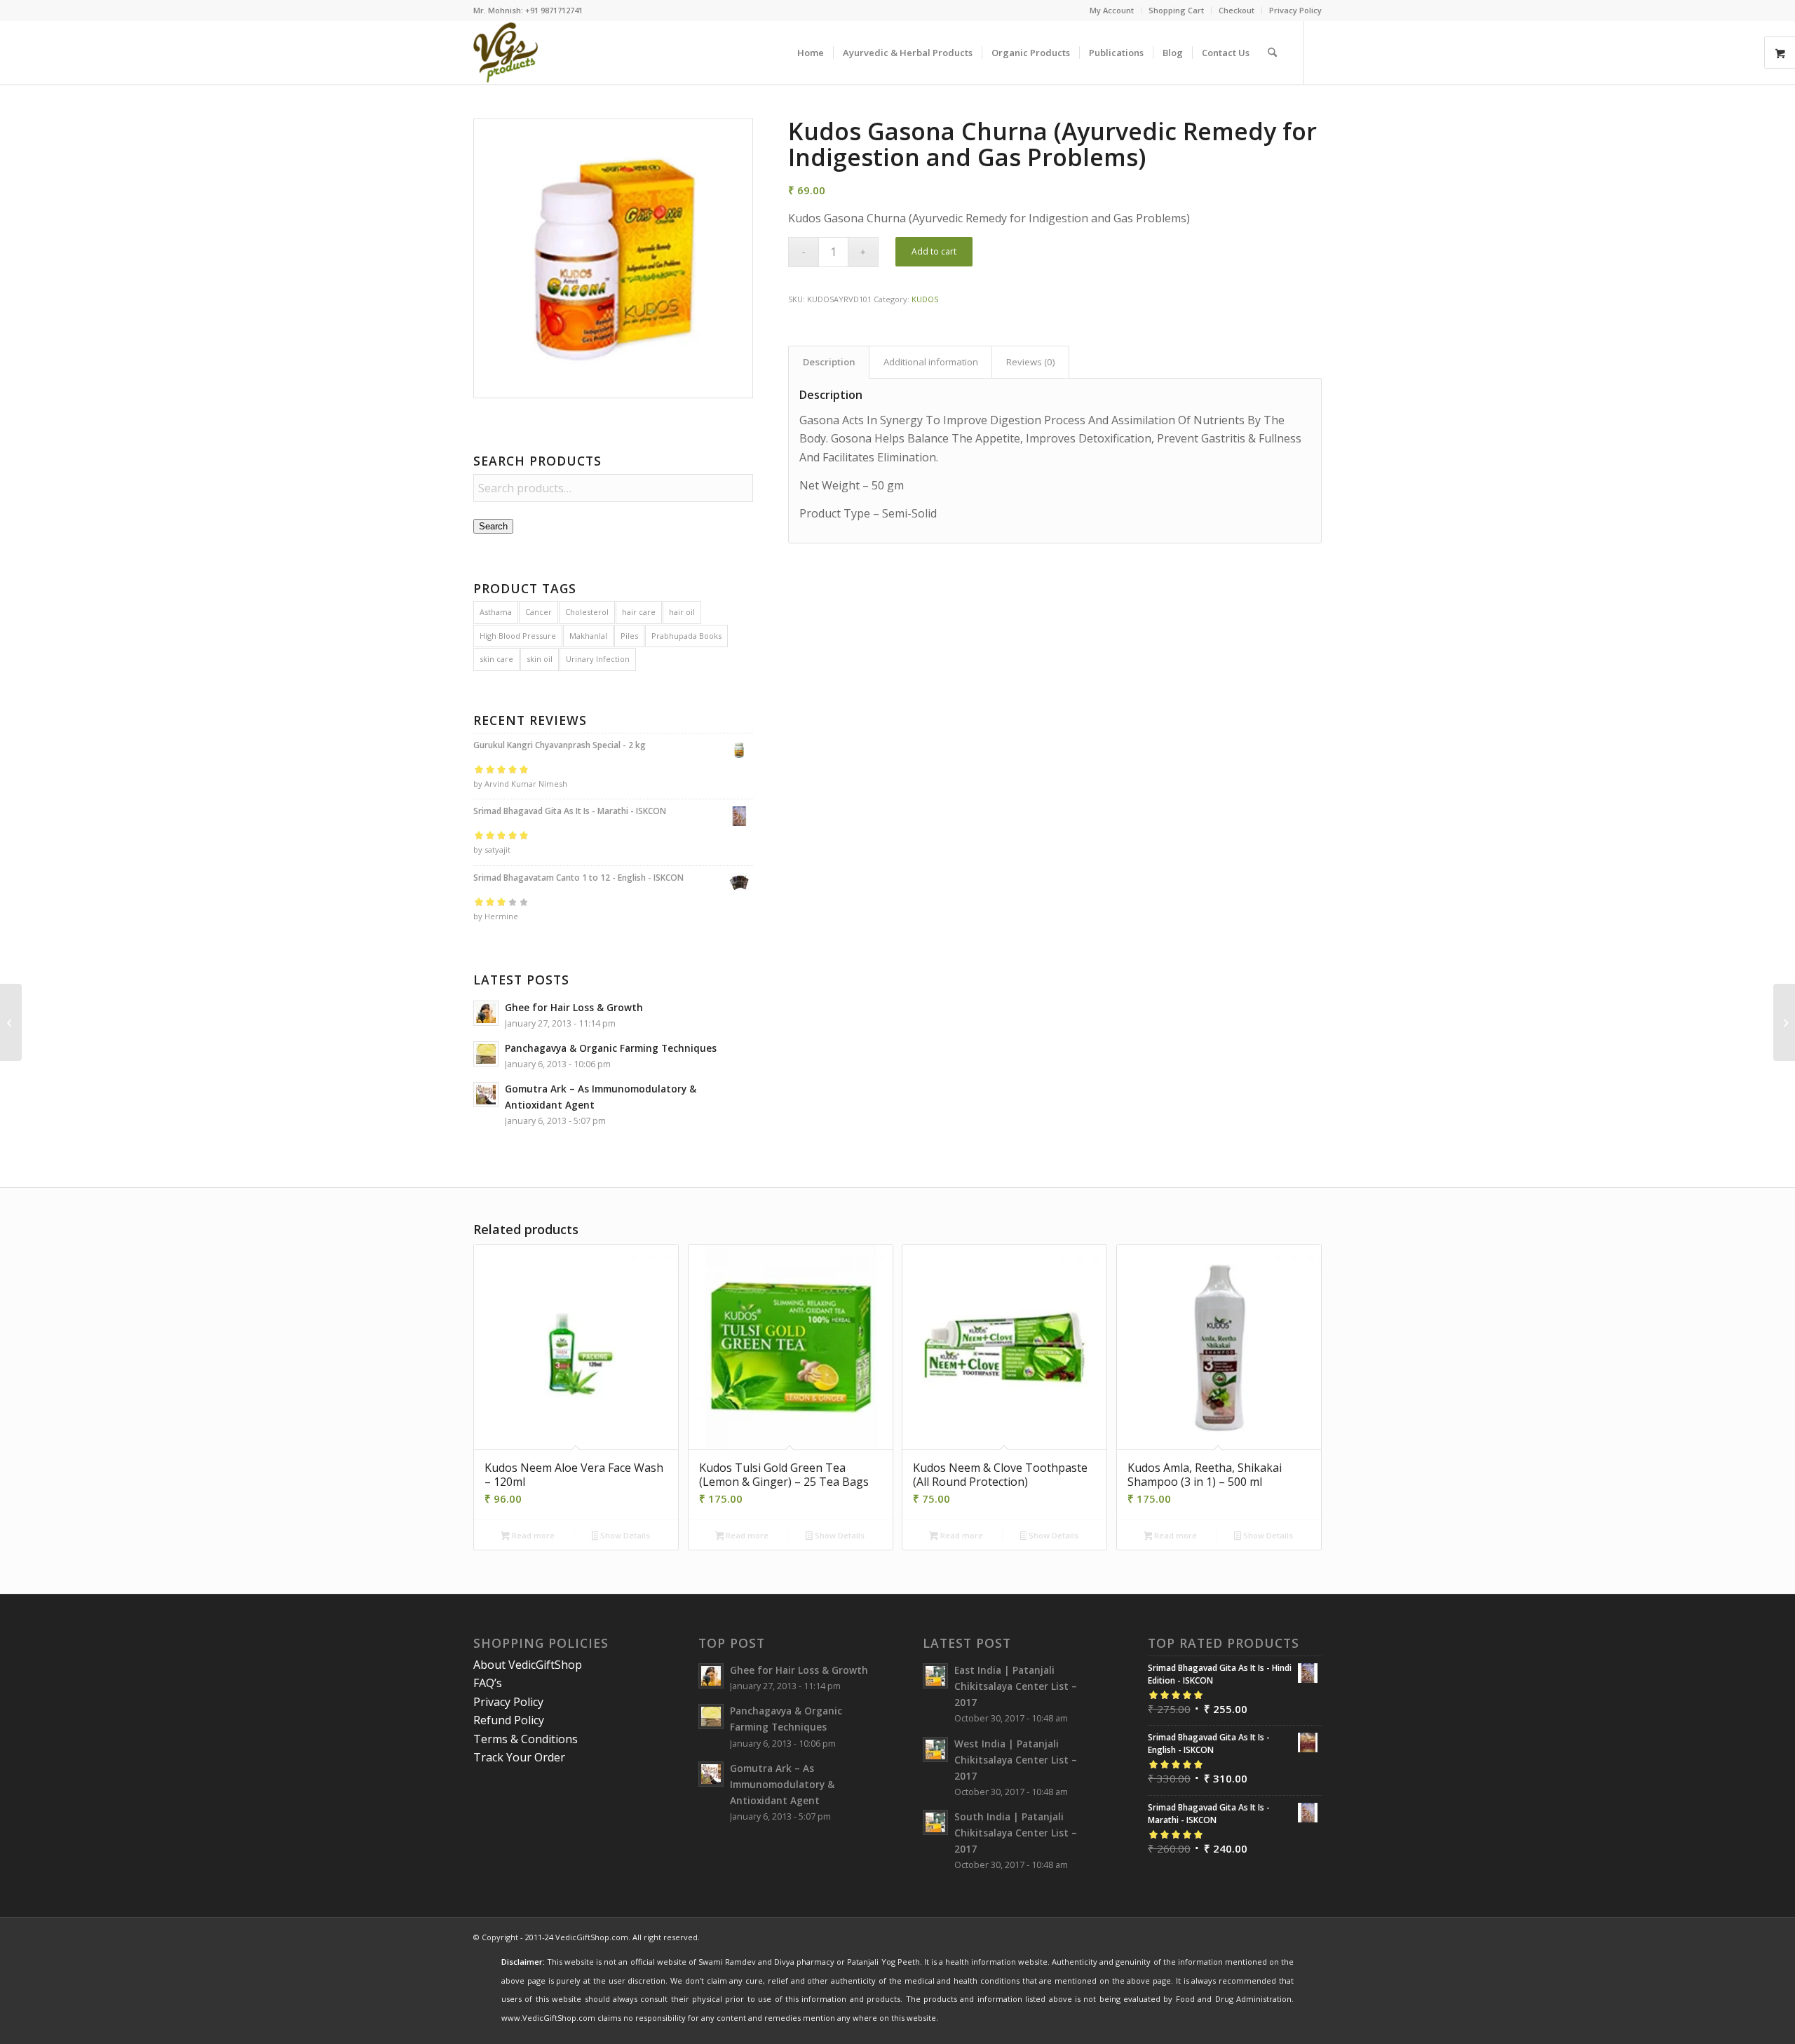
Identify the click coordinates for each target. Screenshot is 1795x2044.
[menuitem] (1112, 11)
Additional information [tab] (931, 362)
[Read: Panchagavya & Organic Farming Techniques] (486, 1054)
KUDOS (925, 299)
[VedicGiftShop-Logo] (506, 53)
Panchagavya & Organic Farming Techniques (611, 1048)
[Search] (1272, 53)
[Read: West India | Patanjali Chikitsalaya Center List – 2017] (935, 1749)
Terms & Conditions (526, 1739)
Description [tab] (829, 362)
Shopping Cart (1176, 10)
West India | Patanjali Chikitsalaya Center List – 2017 (1016, 1760)
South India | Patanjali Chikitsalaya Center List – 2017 (1016, 1833)
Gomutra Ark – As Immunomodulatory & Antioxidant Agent (782, 1784)
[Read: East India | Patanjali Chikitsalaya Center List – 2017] (935, 1676)
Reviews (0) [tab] (1031, 362)
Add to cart (934, 251)
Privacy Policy (1295, 10)
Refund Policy (509, 1720)
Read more (532, 1535)
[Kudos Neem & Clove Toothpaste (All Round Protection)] (1784, 1022)
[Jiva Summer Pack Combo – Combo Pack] (11, 1022)
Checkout (1237, 10)
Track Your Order (519, 1757)
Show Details (624, 1535)
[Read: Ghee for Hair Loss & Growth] (486, 1013)
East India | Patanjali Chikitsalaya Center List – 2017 (1016, 1686)
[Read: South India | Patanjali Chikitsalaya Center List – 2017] (935, 1822)
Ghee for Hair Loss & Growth (574, 1007)
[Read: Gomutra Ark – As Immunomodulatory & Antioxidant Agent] (486, 1095)
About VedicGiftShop (528, 1665)
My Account (1112, 10)
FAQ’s (488, 1683)
